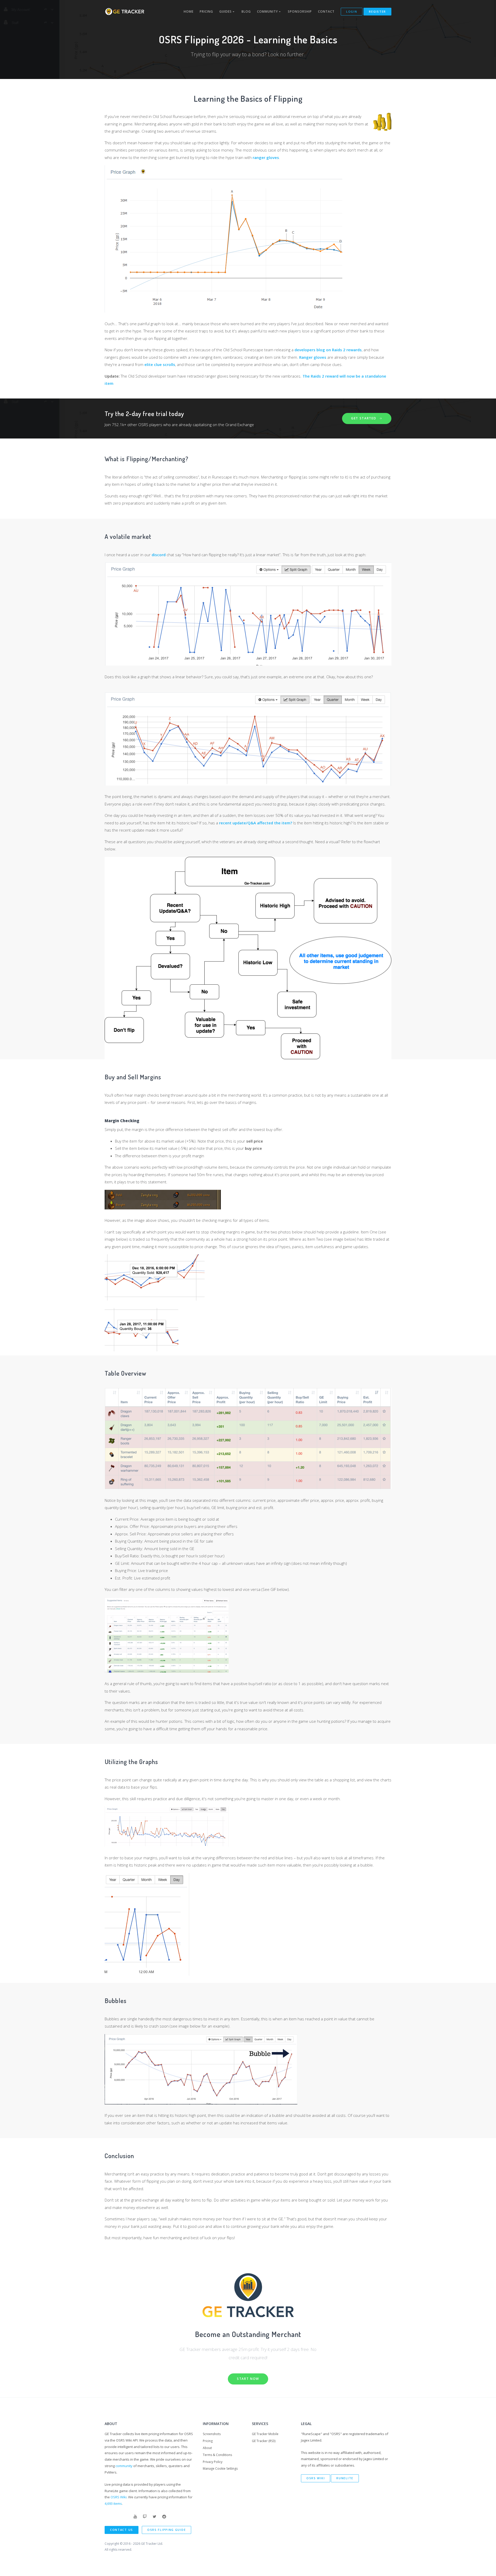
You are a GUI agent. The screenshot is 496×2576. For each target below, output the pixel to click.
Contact (326, 11)
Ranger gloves (313, 357)
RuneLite (345, 2478)
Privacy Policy (213, 2462)
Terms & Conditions (217, 2455)
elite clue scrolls (160, 364)
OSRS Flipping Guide (166, 2530)
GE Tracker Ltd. (152, 2544)
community (124, 2466)
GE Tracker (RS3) (264, 2441)
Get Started (364, 418)
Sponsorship (300, 11)
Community (268, 11)
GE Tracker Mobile (265, 2434)
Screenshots (212, 2434)
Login (352, 11)
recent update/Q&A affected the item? (256, 823)
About (207, 2448)
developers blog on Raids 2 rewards (328, 350)
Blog (246, 11)
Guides (226, 11)
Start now (248, 2379)
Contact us (122, 2530)
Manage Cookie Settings (220, 2469)
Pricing (206, 11)
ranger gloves (266, 157)
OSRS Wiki (119, 2497)
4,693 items (113, 2503)
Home (189, 11)
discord (159, 555)
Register (377, 11)
